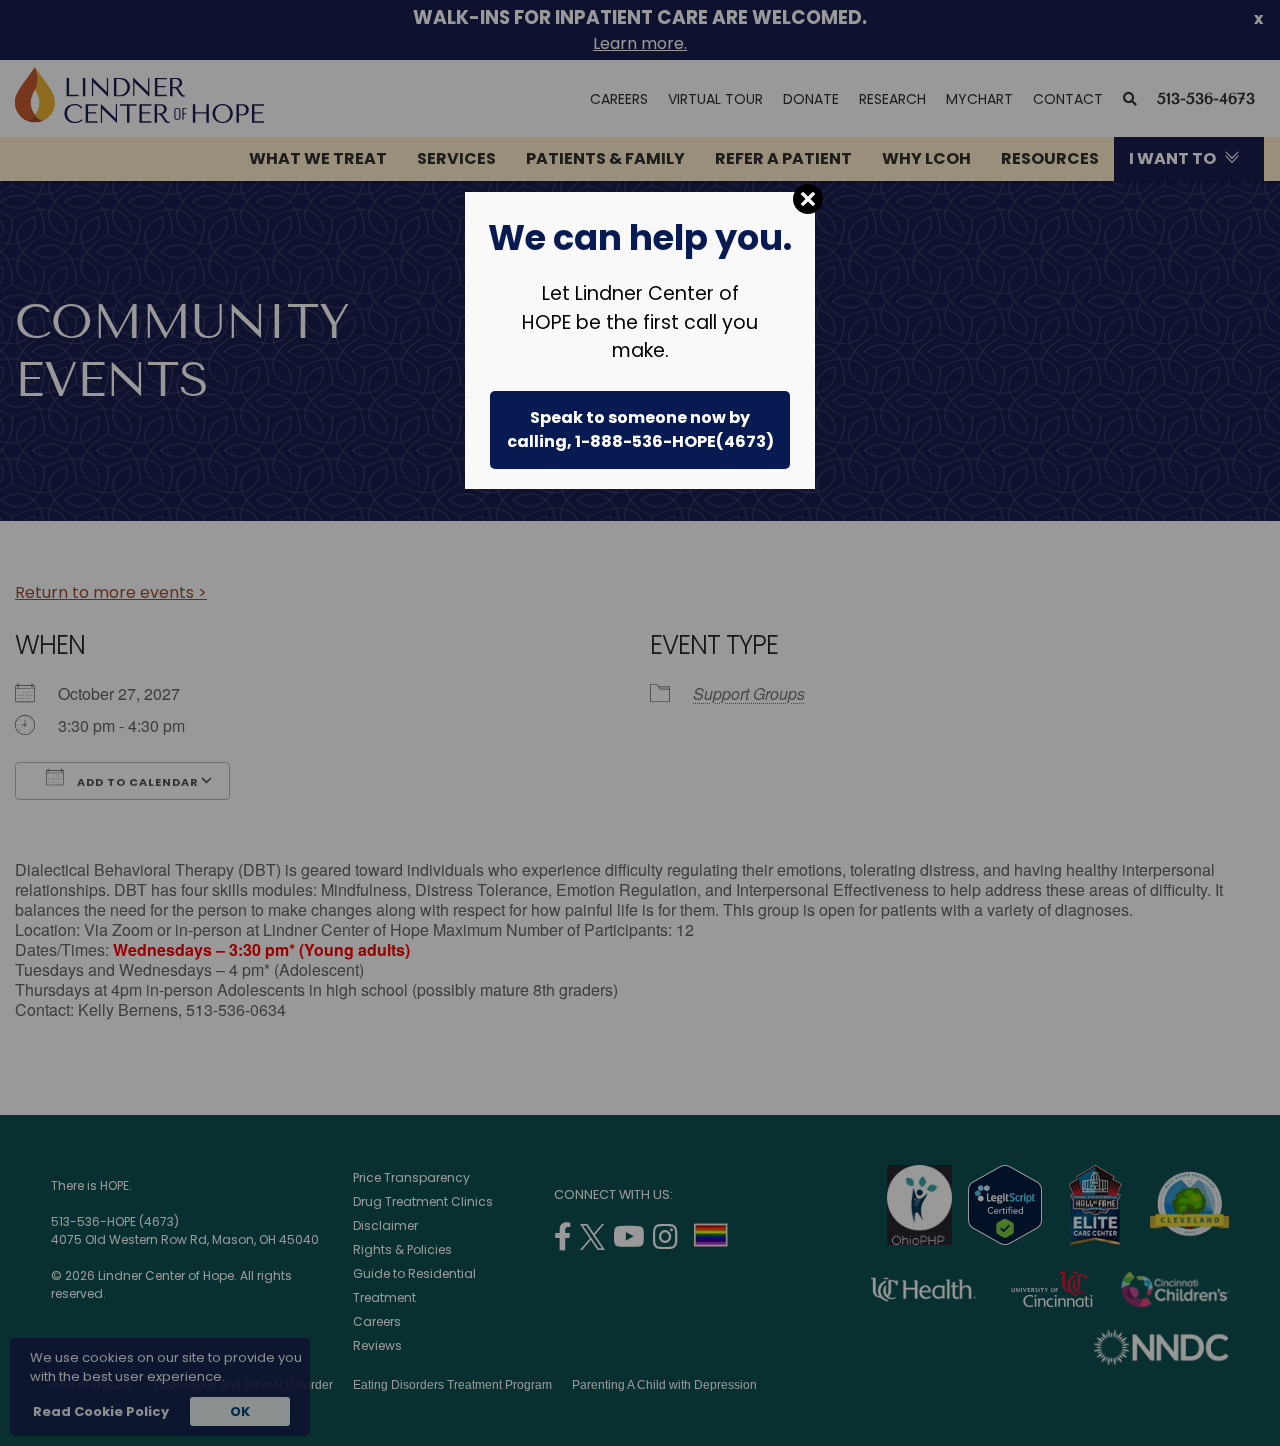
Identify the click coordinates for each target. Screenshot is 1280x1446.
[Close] (808, 199)
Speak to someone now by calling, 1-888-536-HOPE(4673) (640, 429)
